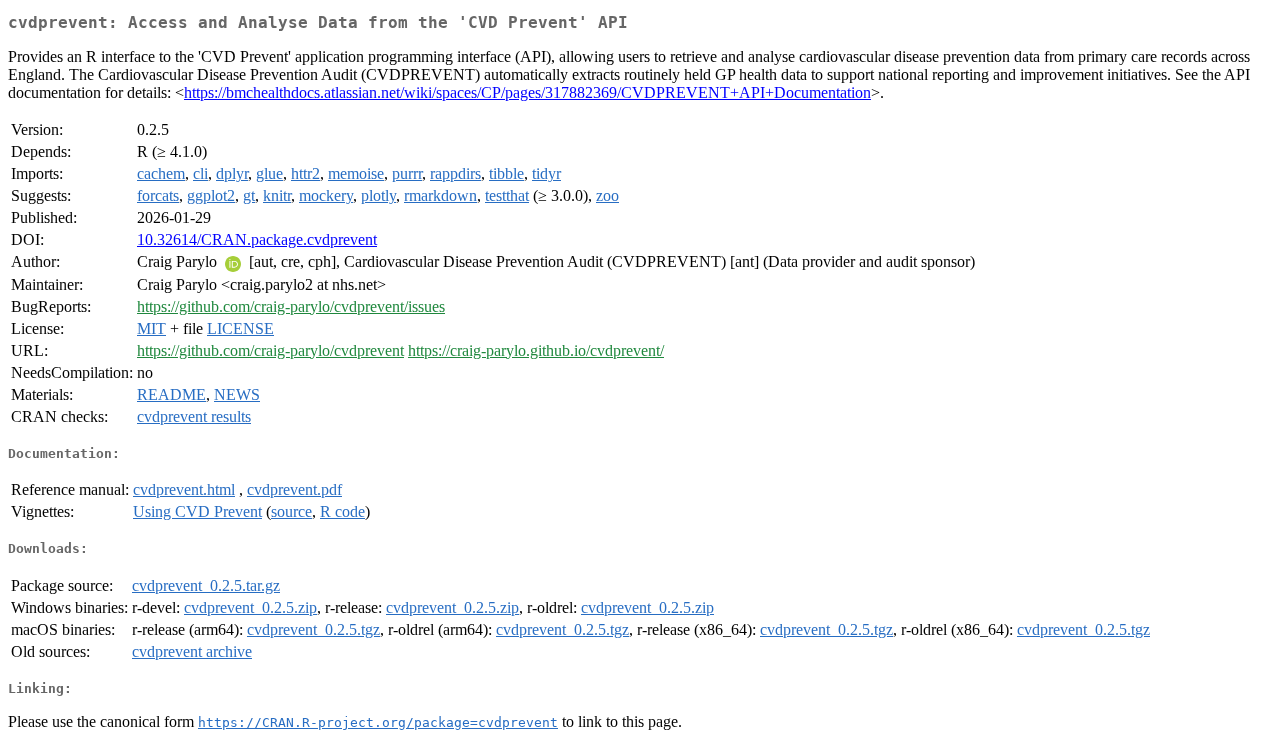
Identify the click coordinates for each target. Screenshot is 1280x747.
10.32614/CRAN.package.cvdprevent (257, 239)
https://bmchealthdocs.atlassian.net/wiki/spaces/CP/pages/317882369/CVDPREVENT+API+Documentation (527, 92)
